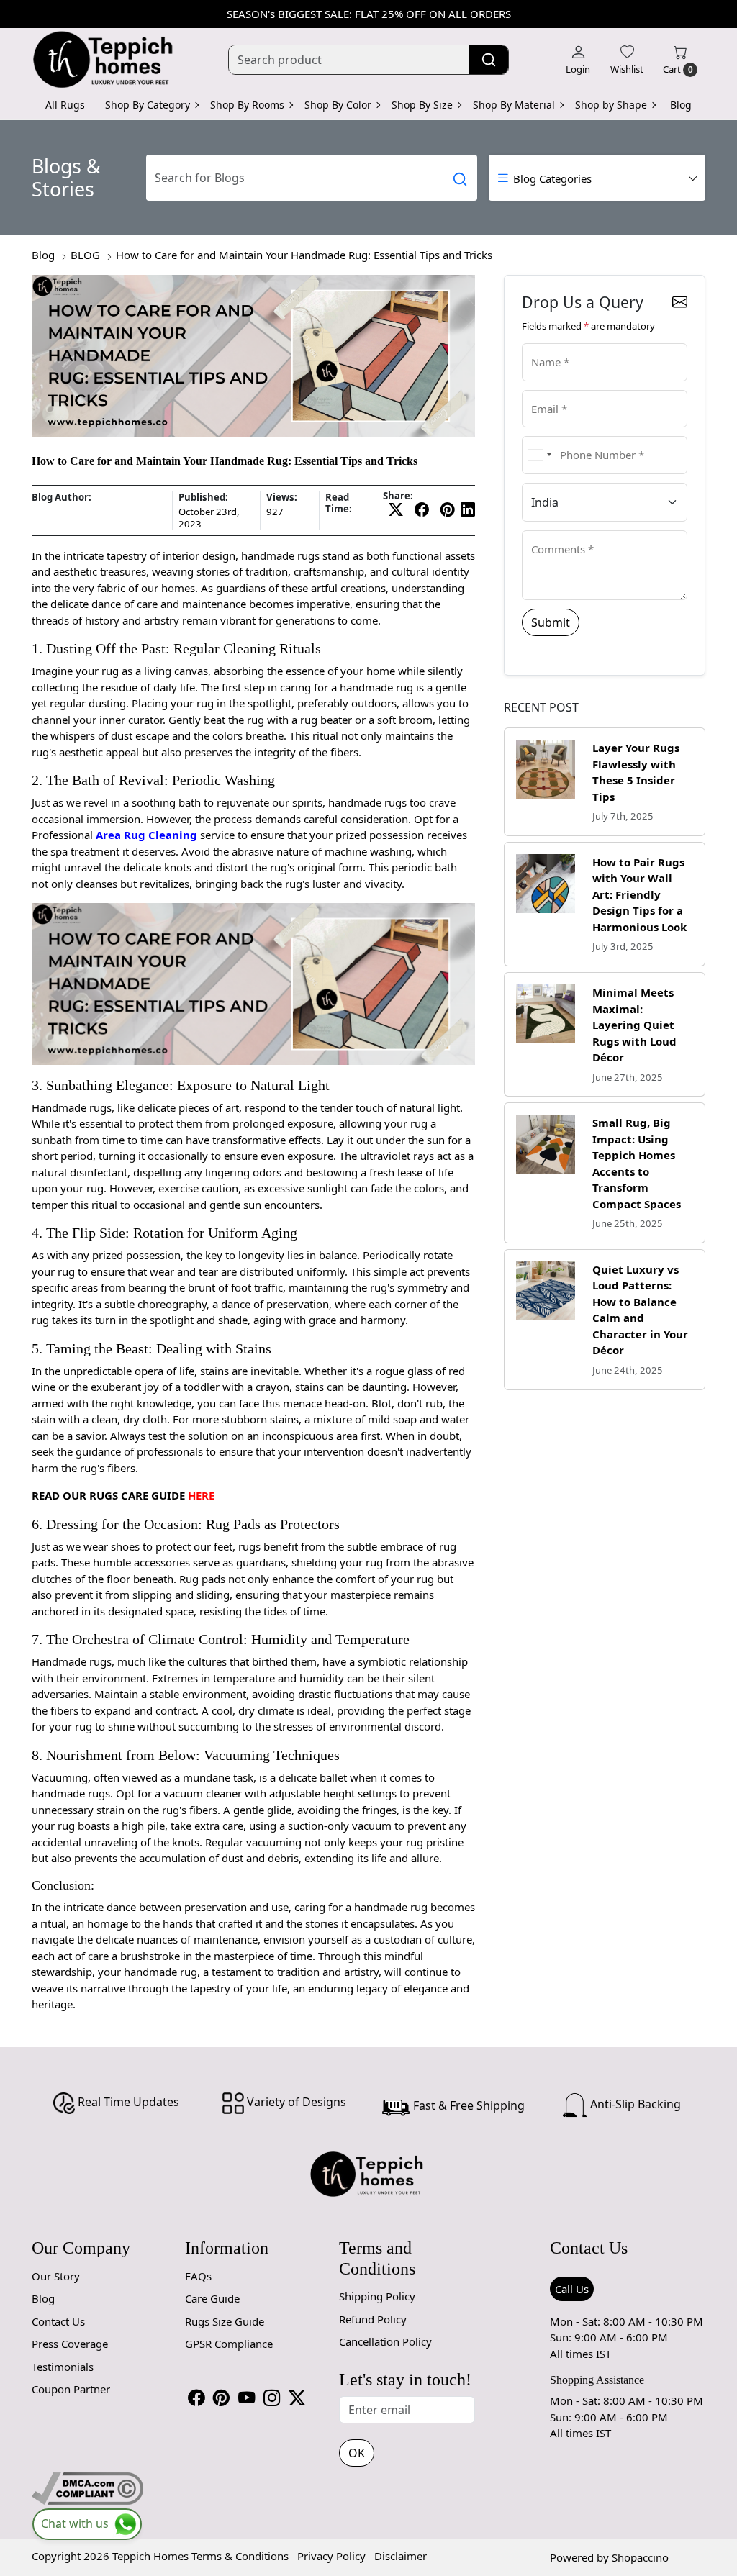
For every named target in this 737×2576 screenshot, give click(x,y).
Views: (282, 498)
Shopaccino (640, 2557)
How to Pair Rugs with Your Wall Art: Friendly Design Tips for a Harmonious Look (639, 894)
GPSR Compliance (229, 2344)
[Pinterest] (221, 2399)
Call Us (572, 2289)
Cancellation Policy (385, 2341)
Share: (398, 496)
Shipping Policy (377, 2296)
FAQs (198, 2276)
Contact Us (58, 2321)
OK (357, 2453)
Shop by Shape (611, 105)
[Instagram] (272, 2399)
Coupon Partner (71, 2389)
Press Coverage (70, 2344)
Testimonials (63, 2367)
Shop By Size (422, 105)
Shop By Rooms (247, 105)
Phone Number (560, 435)
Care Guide (212, 2298)
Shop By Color (338, 105)
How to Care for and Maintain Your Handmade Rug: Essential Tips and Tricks (304, 255)
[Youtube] (247, 2399)
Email (541, 389)
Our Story (56, 2276)
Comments (551, 529)
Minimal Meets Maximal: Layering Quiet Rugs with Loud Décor (634, 1025)
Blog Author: (62, 498)
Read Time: (339, 503)
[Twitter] (297, 2399)
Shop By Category (148, 105)
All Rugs (65, 105)
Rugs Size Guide (225, 2321)
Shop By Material (514, 105)
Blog (681, 105)
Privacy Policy (331, 2556)
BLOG (85, 255)
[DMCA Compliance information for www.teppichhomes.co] (87, 2487)
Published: (203, 498)
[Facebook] (196, 2399)
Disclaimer (401, 2556)
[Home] (104, 60)
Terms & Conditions (240, 2556)
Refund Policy (373, 2319)
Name (542, 342)
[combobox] (539, 455)
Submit (551, 622)
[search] (489, 60)
